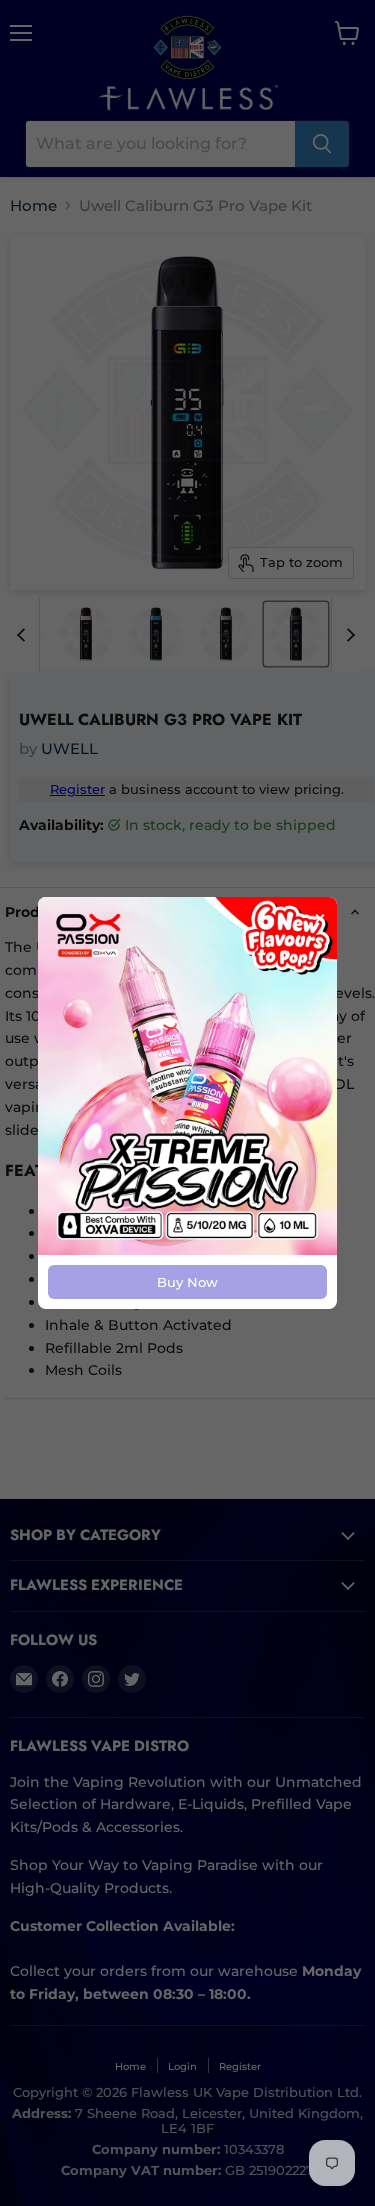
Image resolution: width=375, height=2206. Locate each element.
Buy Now (187, 1282)
